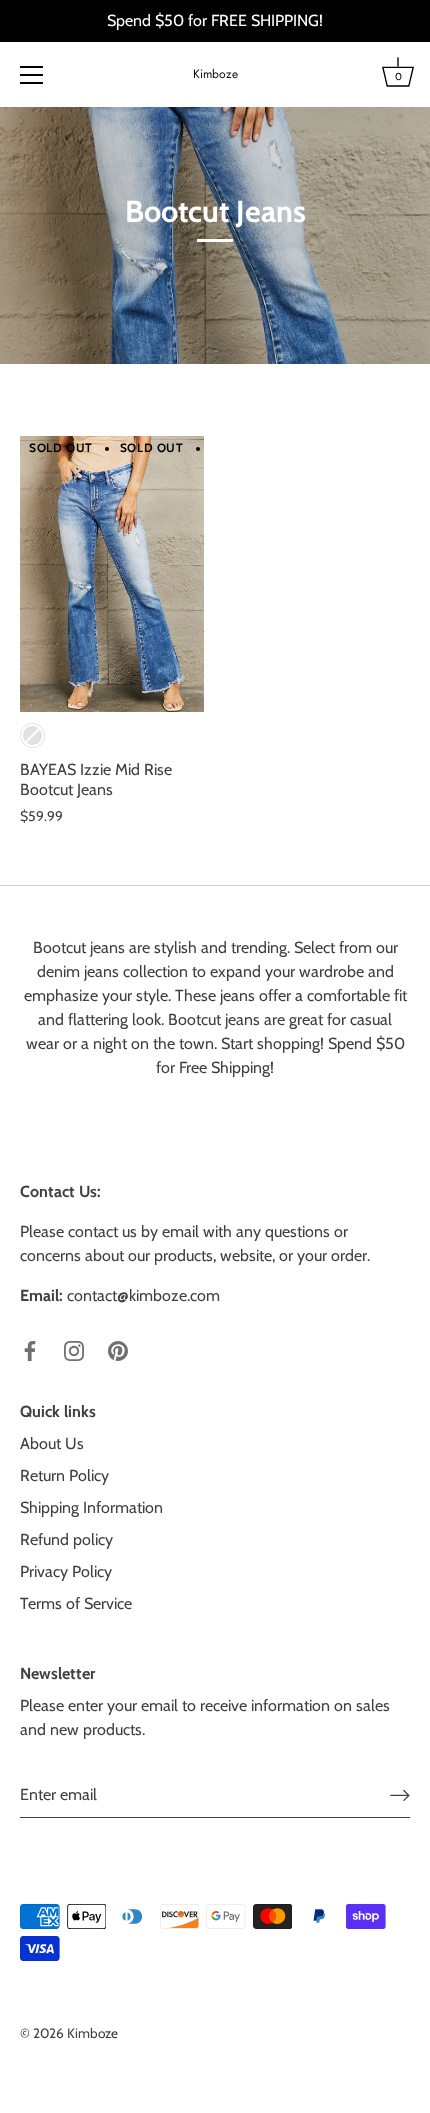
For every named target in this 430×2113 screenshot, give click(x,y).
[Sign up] (400, 1795)
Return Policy (64, 1475)
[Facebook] (30, 1349)
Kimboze (215, 74)
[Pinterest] (118, 1349)
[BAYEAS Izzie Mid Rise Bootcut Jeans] (112, 574)
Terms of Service (76, 1603)
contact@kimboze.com (143, 1295)
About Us (52, 1443)
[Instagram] (74, 1349)
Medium (32, 735)
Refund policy (66, 1539)
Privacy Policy (66, 1571)
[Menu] (32, 75)
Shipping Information (91, 1507)
